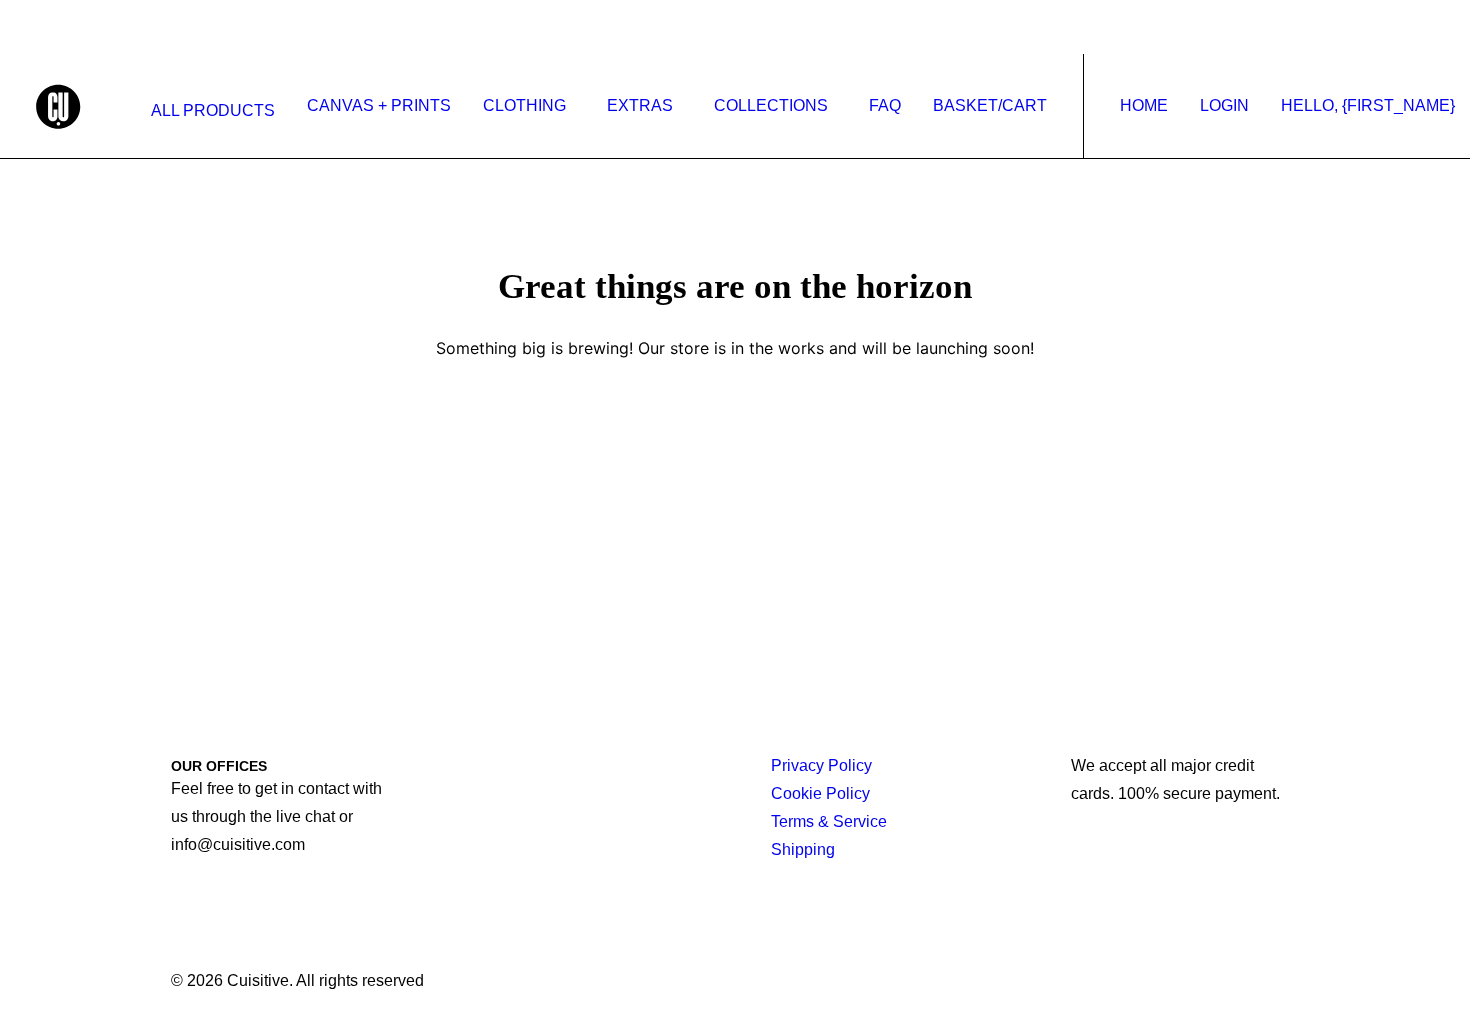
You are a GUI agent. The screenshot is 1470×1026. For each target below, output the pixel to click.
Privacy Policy (821, 765)
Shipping (803, 849)
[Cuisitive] (80, 106)
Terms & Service (829, 821)
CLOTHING (524, 105)
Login (1224, 105)
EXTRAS (640, 105)
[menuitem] (208, 111)
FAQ (885, 105)
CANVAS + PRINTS (379, 105)
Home (1144, 105)
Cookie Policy (820, 793)
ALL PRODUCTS (213, 110)
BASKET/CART (990, 105)
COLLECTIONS (771, 105)
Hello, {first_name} (1368, 105)
